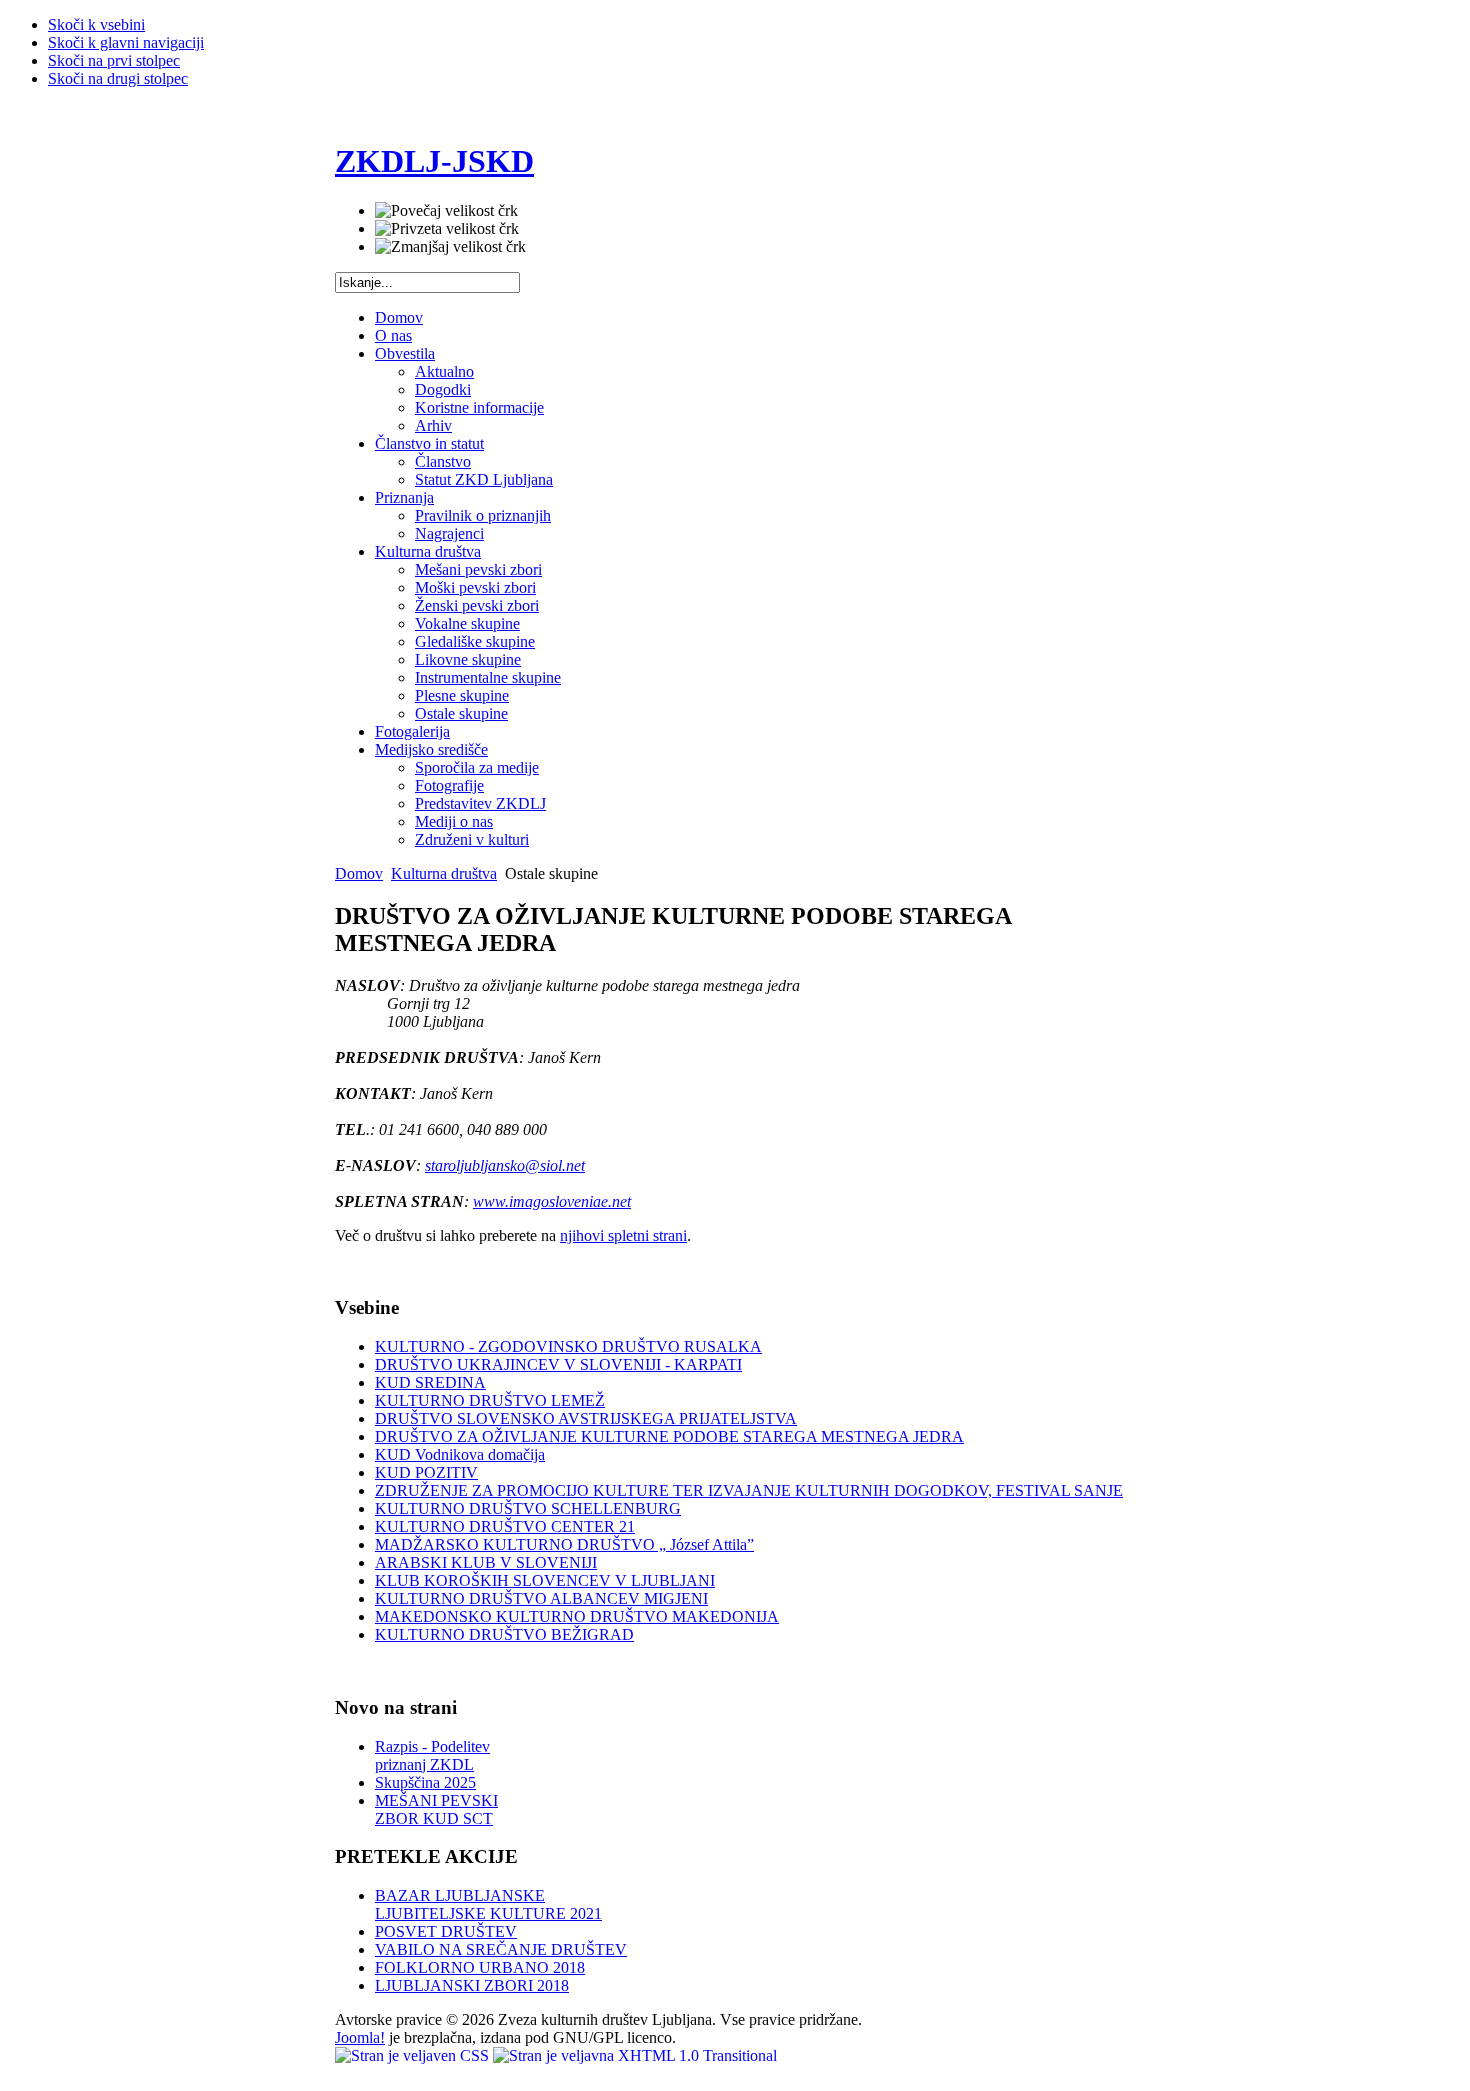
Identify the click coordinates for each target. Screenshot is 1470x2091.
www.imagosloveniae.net (552, 1201)
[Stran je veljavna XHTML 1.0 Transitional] (635, 2055)
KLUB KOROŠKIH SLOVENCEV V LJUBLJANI (545, 1580)
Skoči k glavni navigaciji (126, 42)
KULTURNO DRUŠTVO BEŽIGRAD (504, 1634)
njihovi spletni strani (623, 1235)
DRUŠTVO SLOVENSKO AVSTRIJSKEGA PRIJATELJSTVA (586, 1418)
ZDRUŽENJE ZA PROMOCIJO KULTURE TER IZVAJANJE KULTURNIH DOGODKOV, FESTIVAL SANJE (749, 1490)
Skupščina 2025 (425, 1782)
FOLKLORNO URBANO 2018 (480, 1967)
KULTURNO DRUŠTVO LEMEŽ (490, 1400)
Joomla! (360, 2037)
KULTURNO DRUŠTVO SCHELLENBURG (528, 1508)
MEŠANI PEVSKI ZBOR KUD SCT (436, 1809)
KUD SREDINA (430, 1382)
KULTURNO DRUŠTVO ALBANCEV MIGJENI (541, 1598)
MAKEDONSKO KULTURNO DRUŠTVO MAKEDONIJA (577, 1616)
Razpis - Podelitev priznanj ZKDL (432, 1755)
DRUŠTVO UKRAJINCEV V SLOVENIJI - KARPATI (558, 1364)
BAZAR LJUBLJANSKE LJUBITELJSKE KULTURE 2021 (488, 1904)
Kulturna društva (444, 873)
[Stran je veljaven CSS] (414, 2055)
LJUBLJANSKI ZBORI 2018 (472, 1985)
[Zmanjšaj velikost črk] (450, 247)
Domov (359, 873)
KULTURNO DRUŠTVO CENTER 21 (505, 1526)
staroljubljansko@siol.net (505, 1165)
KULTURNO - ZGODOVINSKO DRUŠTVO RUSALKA (568, 1346)
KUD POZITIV (426, 1472)
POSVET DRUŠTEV (446, 1931)
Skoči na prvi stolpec (114, 60)
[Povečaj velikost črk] (446, 211)
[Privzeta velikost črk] (447, 229)
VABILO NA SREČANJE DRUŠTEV (501, 1949)
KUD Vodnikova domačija (460, 1454)
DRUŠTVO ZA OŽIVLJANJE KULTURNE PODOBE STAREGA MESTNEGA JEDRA (669, 1436)
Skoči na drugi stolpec (118, 78)
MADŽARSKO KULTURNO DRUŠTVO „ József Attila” (564, 1544)
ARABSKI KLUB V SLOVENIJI (486, 1562)
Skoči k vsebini (96, 24)
